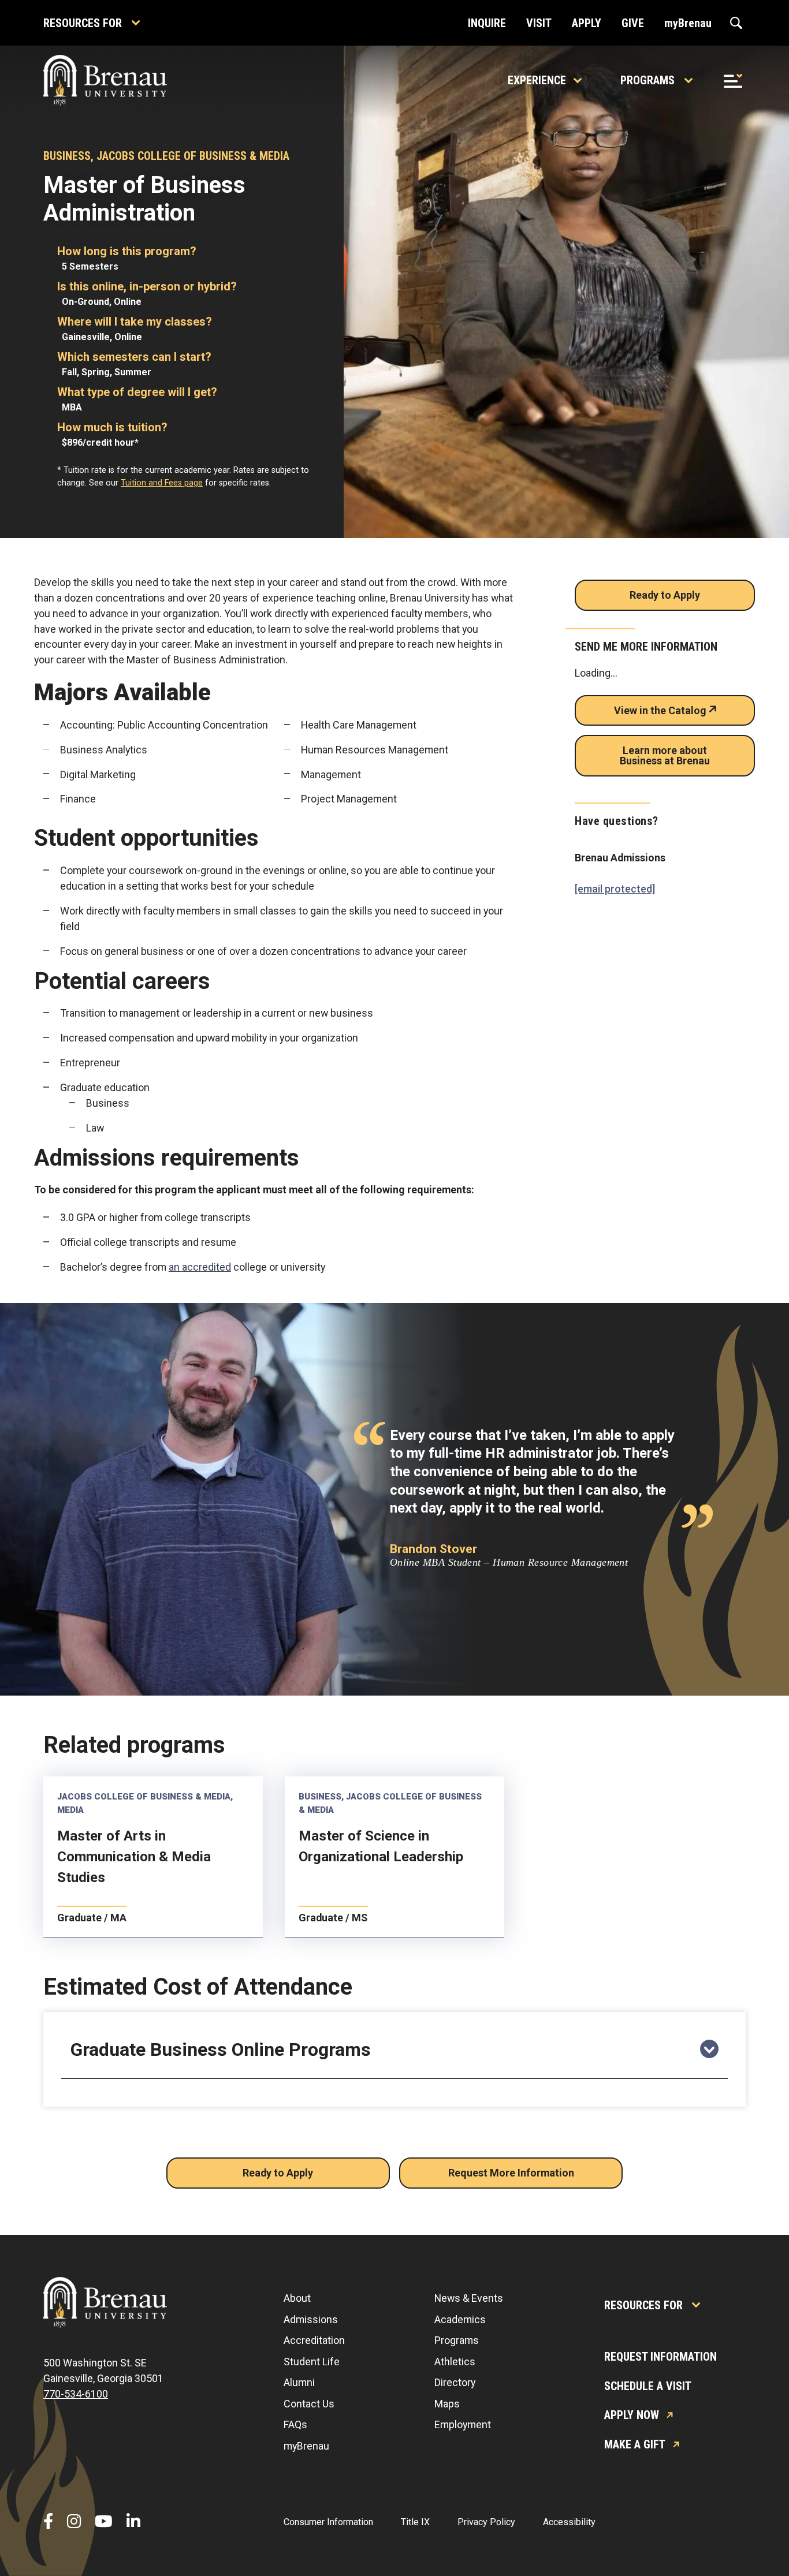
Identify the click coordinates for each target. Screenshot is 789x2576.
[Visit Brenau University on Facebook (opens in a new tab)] (48, 2522)
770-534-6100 (76, 2394)
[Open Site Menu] (733, 80)
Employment (463, 2424)
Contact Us (309, 2404)
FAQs (295, 2424)
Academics (460, 2319)
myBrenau (306, 2446)
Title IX (415, 2522)
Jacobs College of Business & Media (193, 156)
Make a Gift (635, 2444)
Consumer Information (328, 2522)
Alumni (299, 2382)
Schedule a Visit (648, 2386)
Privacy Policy (486, 2522)
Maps (447, 2404)
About (297, 2298)
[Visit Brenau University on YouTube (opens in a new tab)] (104, 2522)
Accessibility (569, 2522)
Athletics (455, 2362)
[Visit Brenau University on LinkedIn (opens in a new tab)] (133, 2522)
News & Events (469, 2298)
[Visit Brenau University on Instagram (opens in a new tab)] (74, 2522)
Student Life (312, 2362)
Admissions (311, 2319)
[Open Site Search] (736, 23)
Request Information (660, 2357)
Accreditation (314, 2340)
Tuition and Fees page (162, 483)
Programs (647, 80)
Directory (455, 2382)
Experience (537, 80)
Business (67, 156)
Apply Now (632, 2415)
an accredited (200, 1267)
